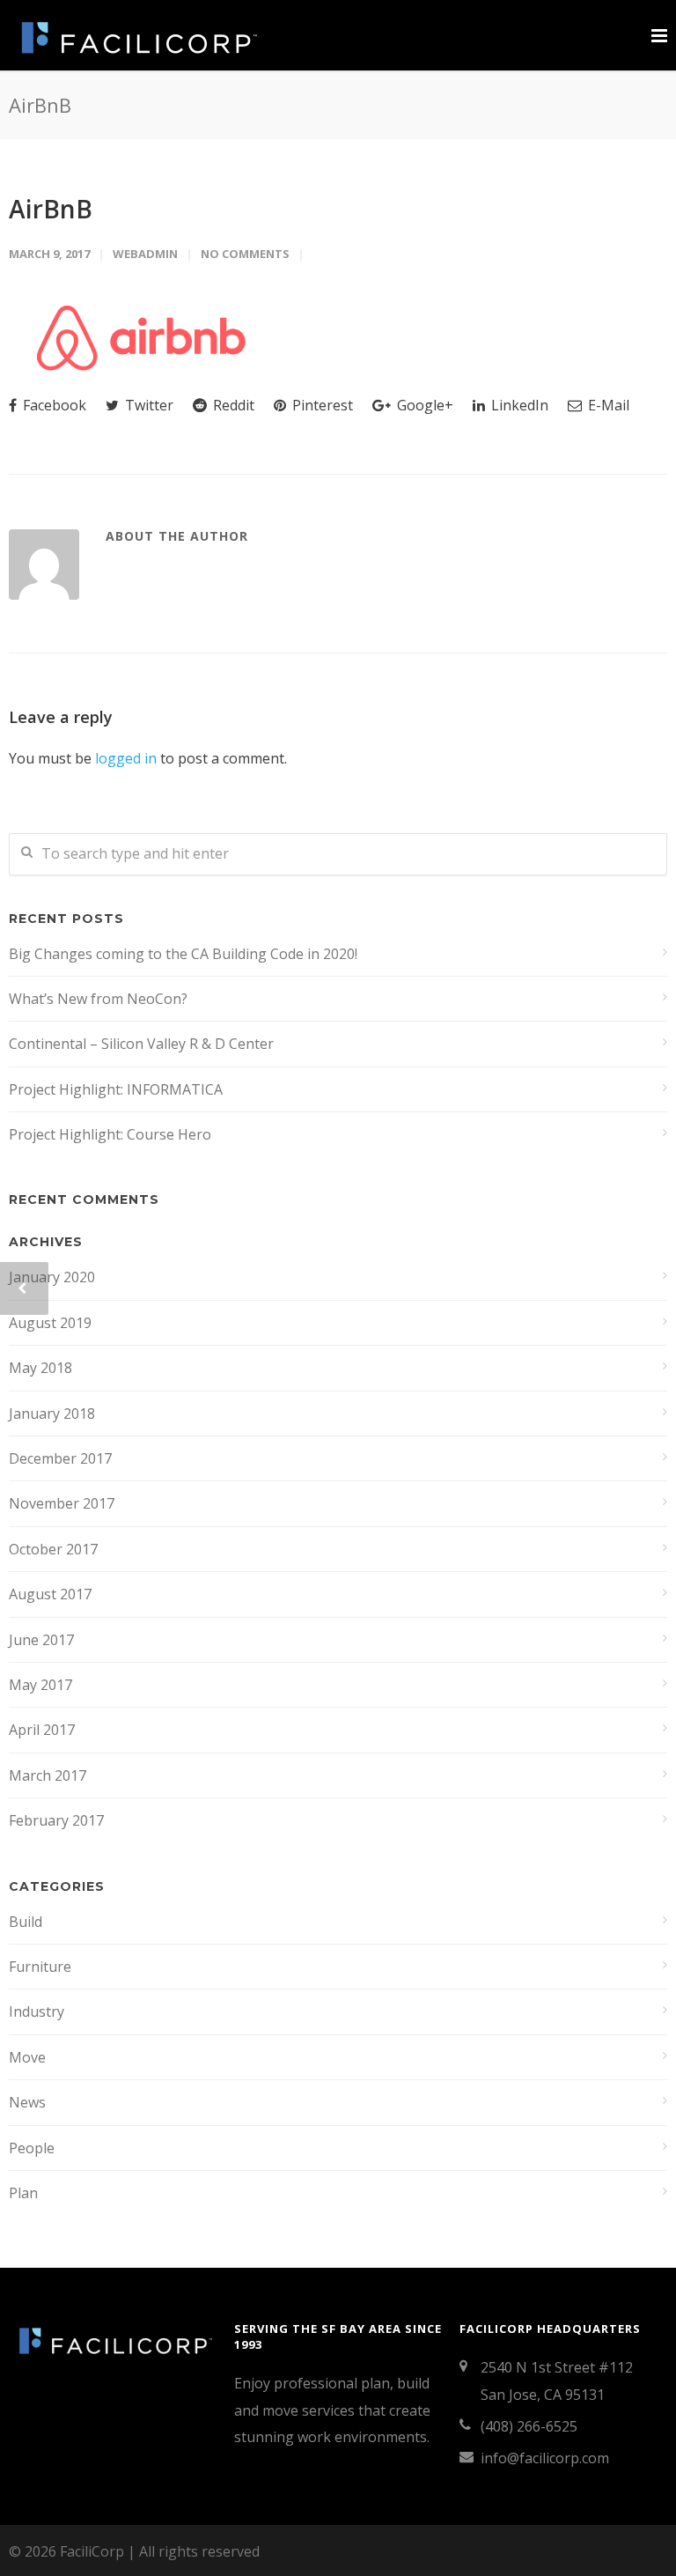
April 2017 (42, 1730)
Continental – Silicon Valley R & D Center (141, 1044)
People (32, 2148)
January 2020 (52, 1277)
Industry (37, 2011)
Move (27, 2057)
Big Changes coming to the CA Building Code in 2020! (183, 954)
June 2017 (41, 1640)
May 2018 (40, 1368)
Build (26, 1922)
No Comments (245, 254)
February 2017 (56, 1820)
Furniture (40, 1967)
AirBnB (51, 209)
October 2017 (53, 1549)
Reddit (232, 405)
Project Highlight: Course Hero (110, 1134)
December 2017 (60, 1458)
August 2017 (50, 1594)
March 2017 (48, 1775)
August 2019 (50, 1323)
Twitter (147, 405)
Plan (23, 2193)
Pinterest (321, 405)
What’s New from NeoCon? (98, 999)
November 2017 (62, 1503)
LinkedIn (518, 405)
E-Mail (607, 405)
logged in (126, 758)
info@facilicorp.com (545, 2458)
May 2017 (40, 1685)
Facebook (53, 405)
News (27, 2102)
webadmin (145, 254)
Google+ (423, 405)
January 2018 (52, 1413)
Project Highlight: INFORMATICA (116, 1089)
